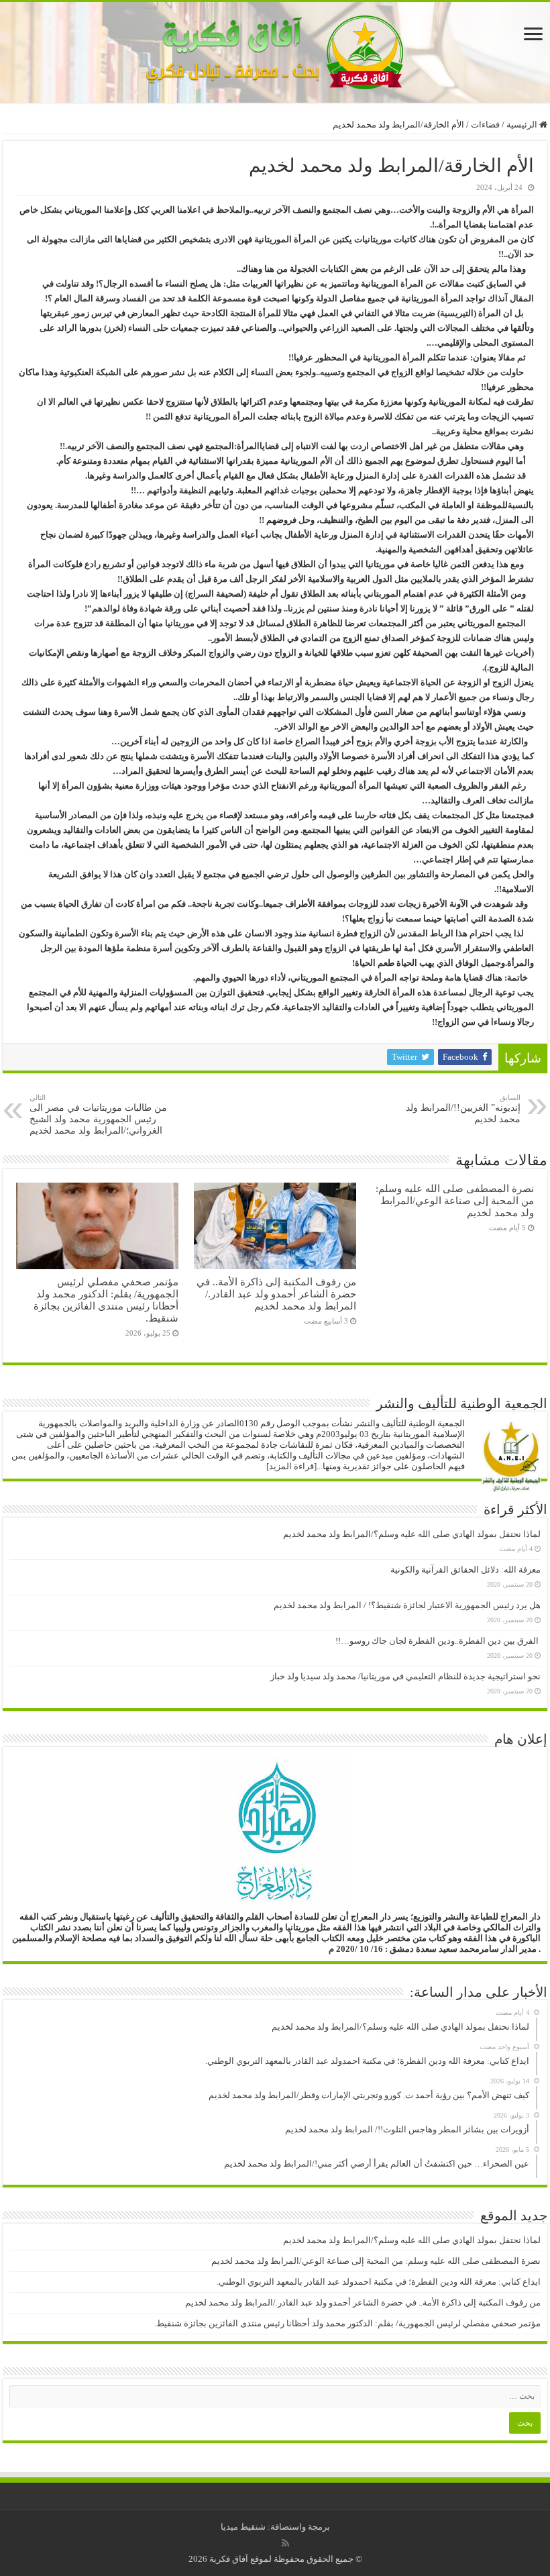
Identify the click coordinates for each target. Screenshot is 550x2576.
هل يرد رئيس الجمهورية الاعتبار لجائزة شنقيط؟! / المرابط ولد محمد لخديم (407, 1605)
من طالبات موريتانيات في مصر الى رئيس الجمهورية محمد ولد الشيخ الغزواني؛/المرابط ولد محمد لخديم (98, 1114)
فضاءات (485, 125)
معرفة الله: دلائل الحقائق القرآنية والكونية (465, 1570)
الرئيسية (523, 125)
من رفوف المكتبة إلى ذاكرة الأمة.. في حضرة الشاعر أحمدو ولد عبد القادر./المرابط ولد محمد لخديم (276, 1294)
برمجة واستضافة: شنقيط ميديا (275, 2527)
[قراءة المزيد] (291, 1466)
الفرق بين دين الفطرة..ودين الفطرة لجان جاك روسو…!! (438, 1641)
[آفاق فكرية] (275, 49)
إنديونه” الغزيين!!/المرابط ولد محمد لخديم (463, 1109)
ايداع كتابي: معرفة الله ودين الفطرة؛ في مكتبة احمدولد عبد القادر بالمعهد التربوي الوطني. (379, 2282)
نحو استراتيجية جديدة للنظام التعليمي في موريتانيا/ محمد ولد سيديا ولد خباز (405, 1676)
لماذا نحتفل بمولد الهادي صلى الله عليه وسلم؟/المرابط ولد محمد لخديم (412, 1534)
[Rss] (285, 2543)
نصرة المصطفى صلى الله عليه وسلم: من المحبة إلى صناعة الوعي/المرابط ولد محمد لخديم (455, 1200)
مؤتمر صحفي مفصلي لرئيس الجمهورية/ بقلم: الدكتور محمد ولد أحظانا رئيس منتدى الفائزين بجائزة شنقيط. (106, 1300)
